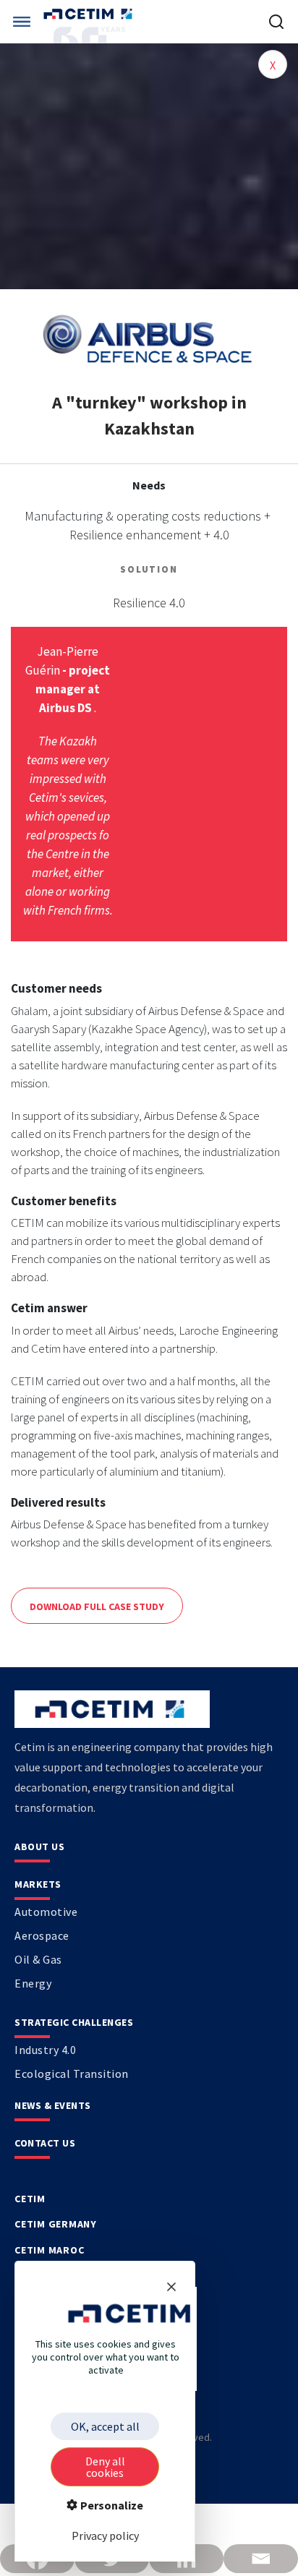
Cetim (30, 2199)
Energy (33, 1983)
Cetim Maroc (49, 2250)
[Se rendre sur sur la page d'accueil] (89, 14)
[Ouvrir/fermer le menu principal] (22, 22)
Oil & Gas (38, 1959)
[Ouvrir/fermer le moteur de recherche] (276, 22)
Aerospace (42, 1935)
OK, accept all (105, 2426)
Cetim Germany (56, 2224)
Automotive (46, 1912)
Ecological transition (72, 2074)
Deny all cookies (105, 2467)
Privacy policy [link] (105, 2536)
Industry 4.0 (45, 2050)
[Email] (261, 2559)
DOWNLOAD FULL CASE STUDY (97, 1606)
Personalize (111, 2505)
